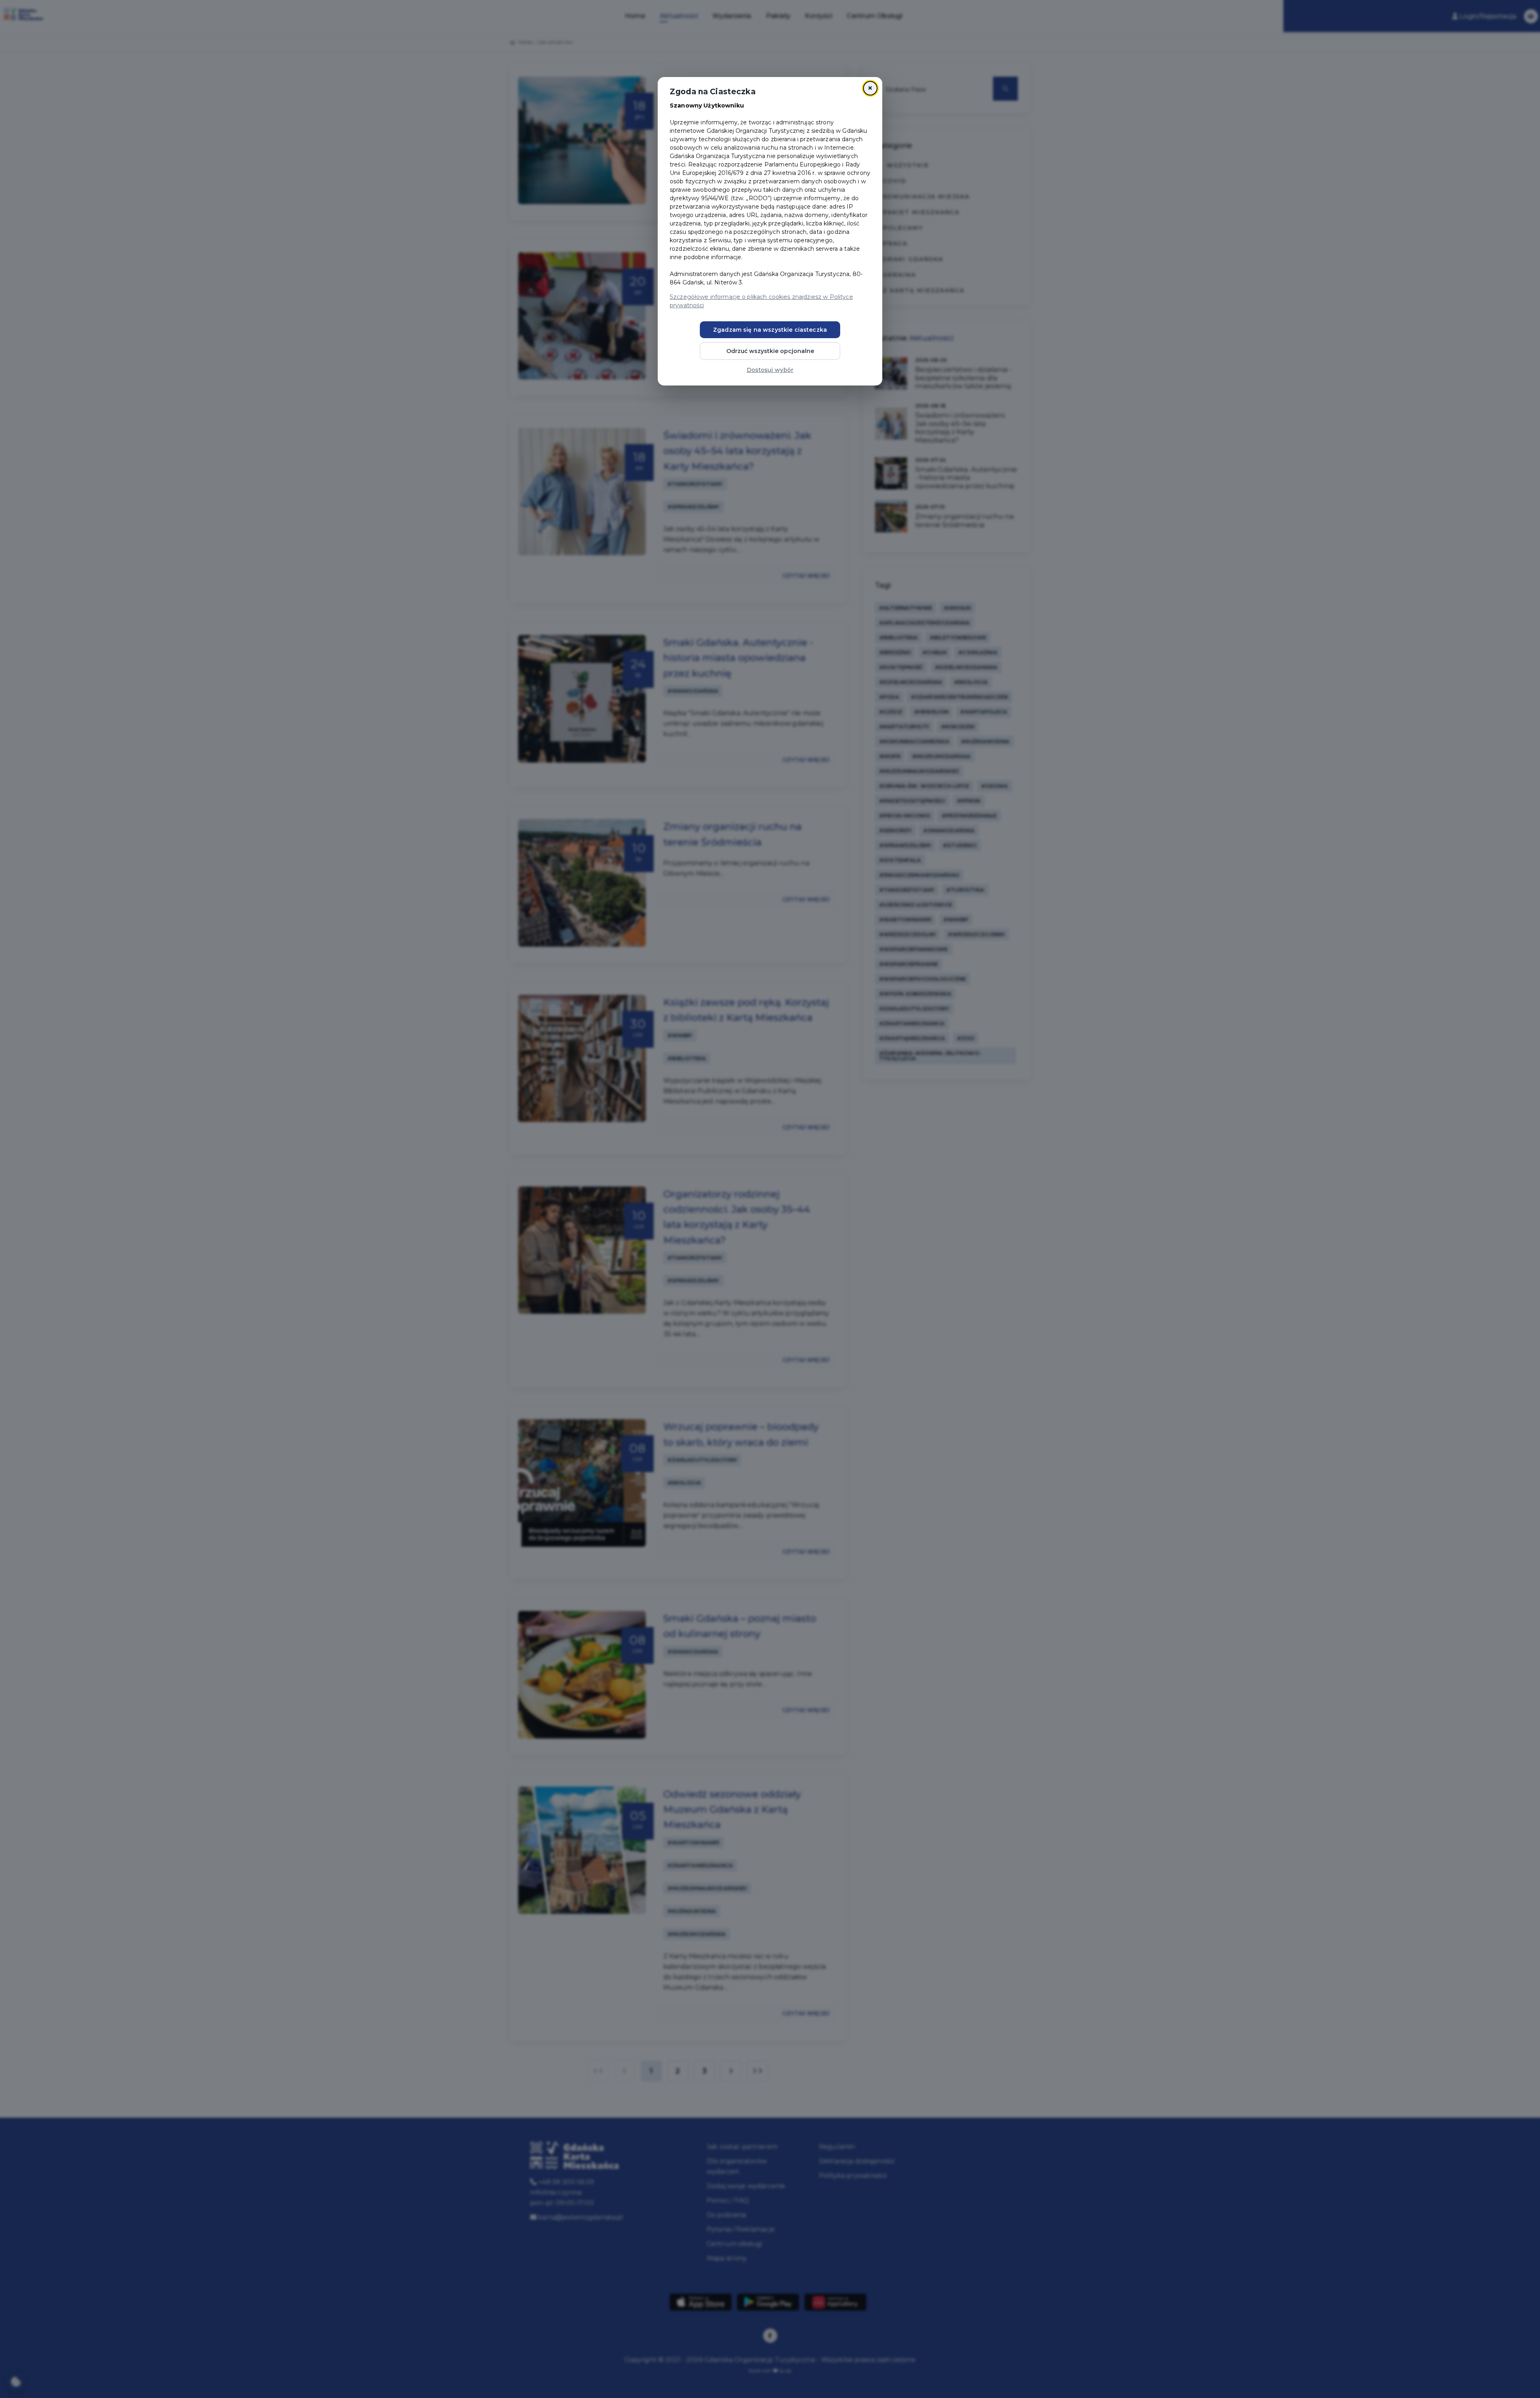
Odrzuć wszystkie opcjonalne (770, 351)
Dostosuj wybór (770, 370)
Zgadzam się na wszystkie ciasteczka (770, 330)
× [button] (870, 88)
